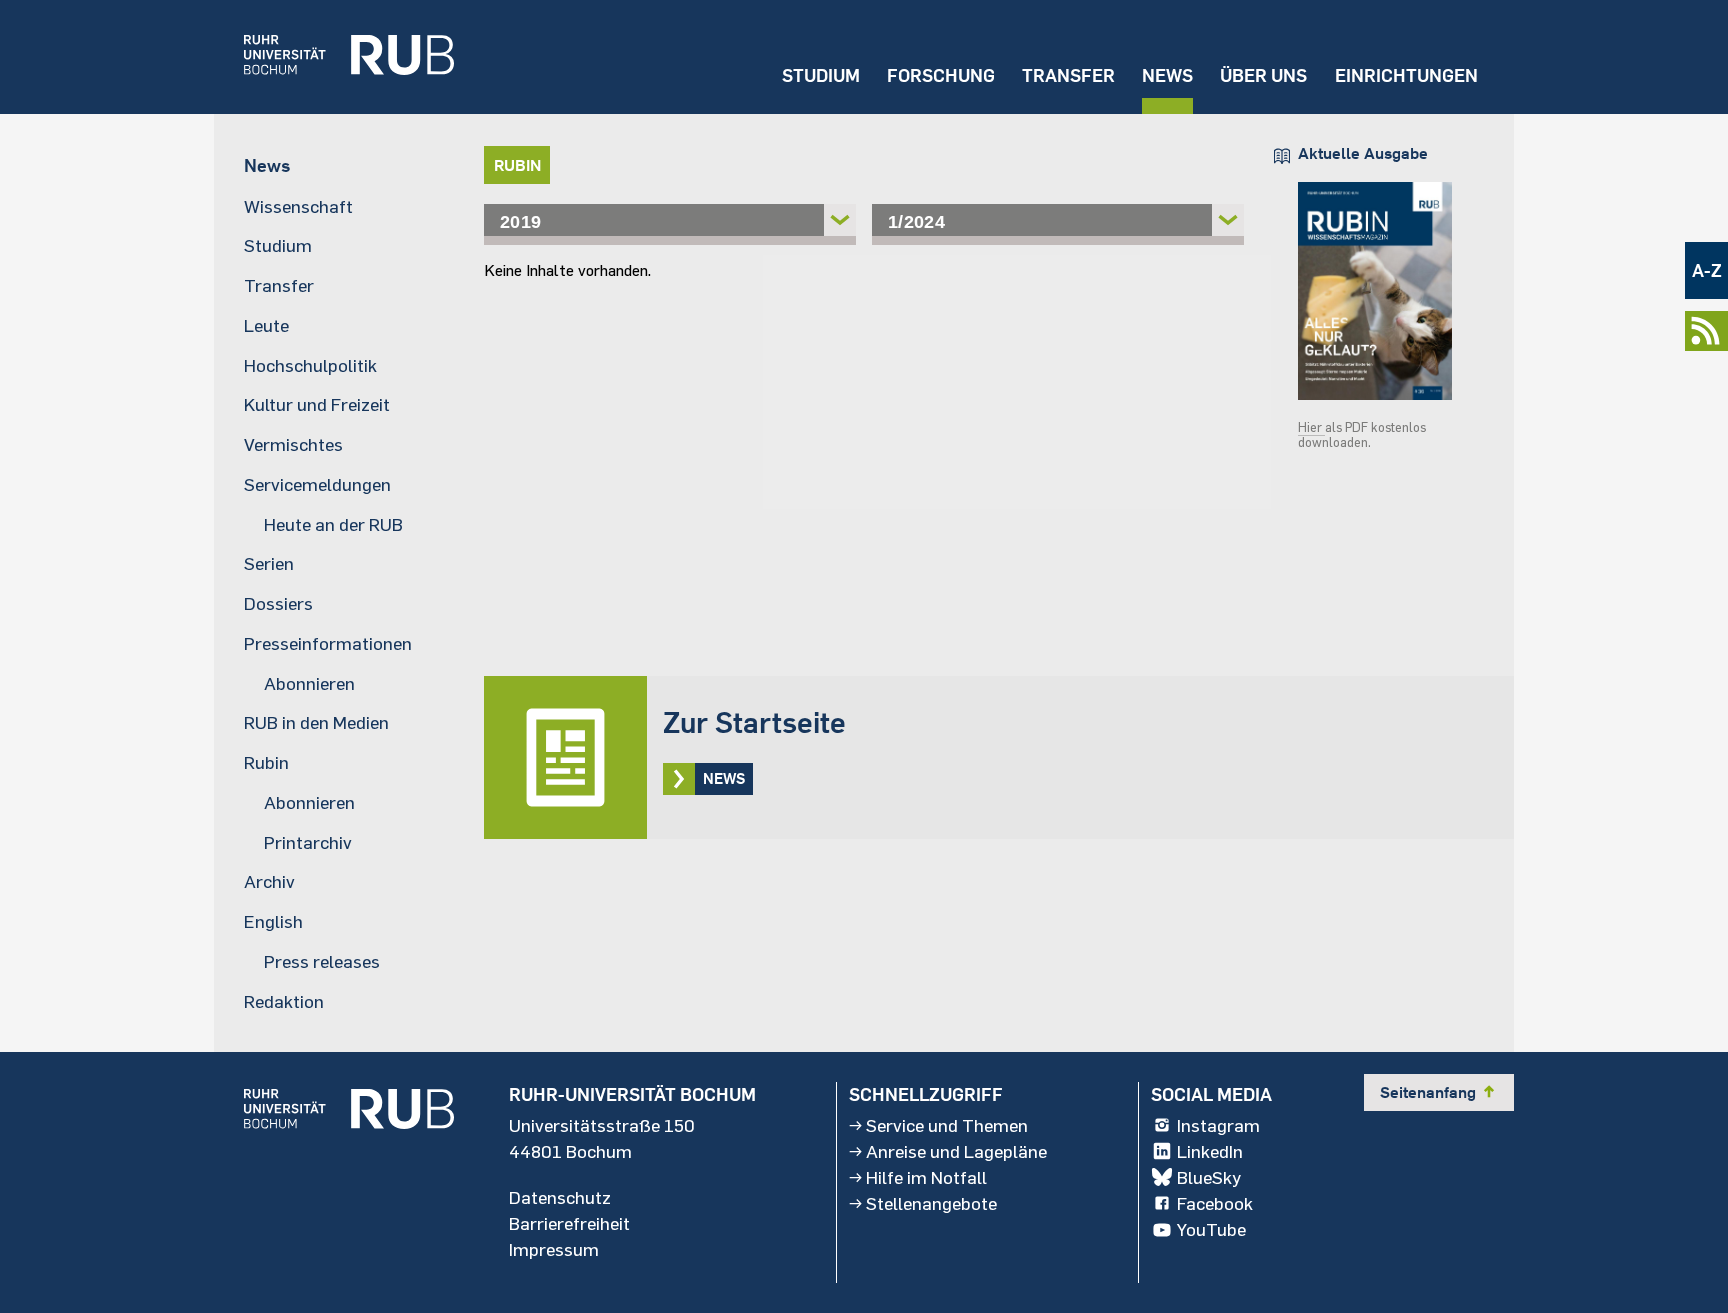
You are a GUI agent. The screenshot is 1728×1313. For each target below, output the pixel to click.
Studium (821, 75)
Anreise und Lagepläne (956, 1151)
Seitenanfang (1439, 1092)
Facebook (1215, 1203)
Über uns (1263, 75)
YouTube (1211, 1229)
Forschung (941, 75)
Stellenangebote (931, 1203)
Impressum (554, 1249)
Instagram (1218, 1125)
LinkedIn (1210, 1151)
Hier (1311, 427)
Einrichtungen (1406, 75)
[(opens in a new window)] (334, 57)
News (1167, 75)
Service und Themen (947, 1125)
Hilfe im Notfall (926, 1177)
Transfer (1068, 75)
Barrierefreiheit (569, 1223)
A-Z (1707, 270)
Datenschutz (560, 1197)
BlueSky (1209, 1177)
